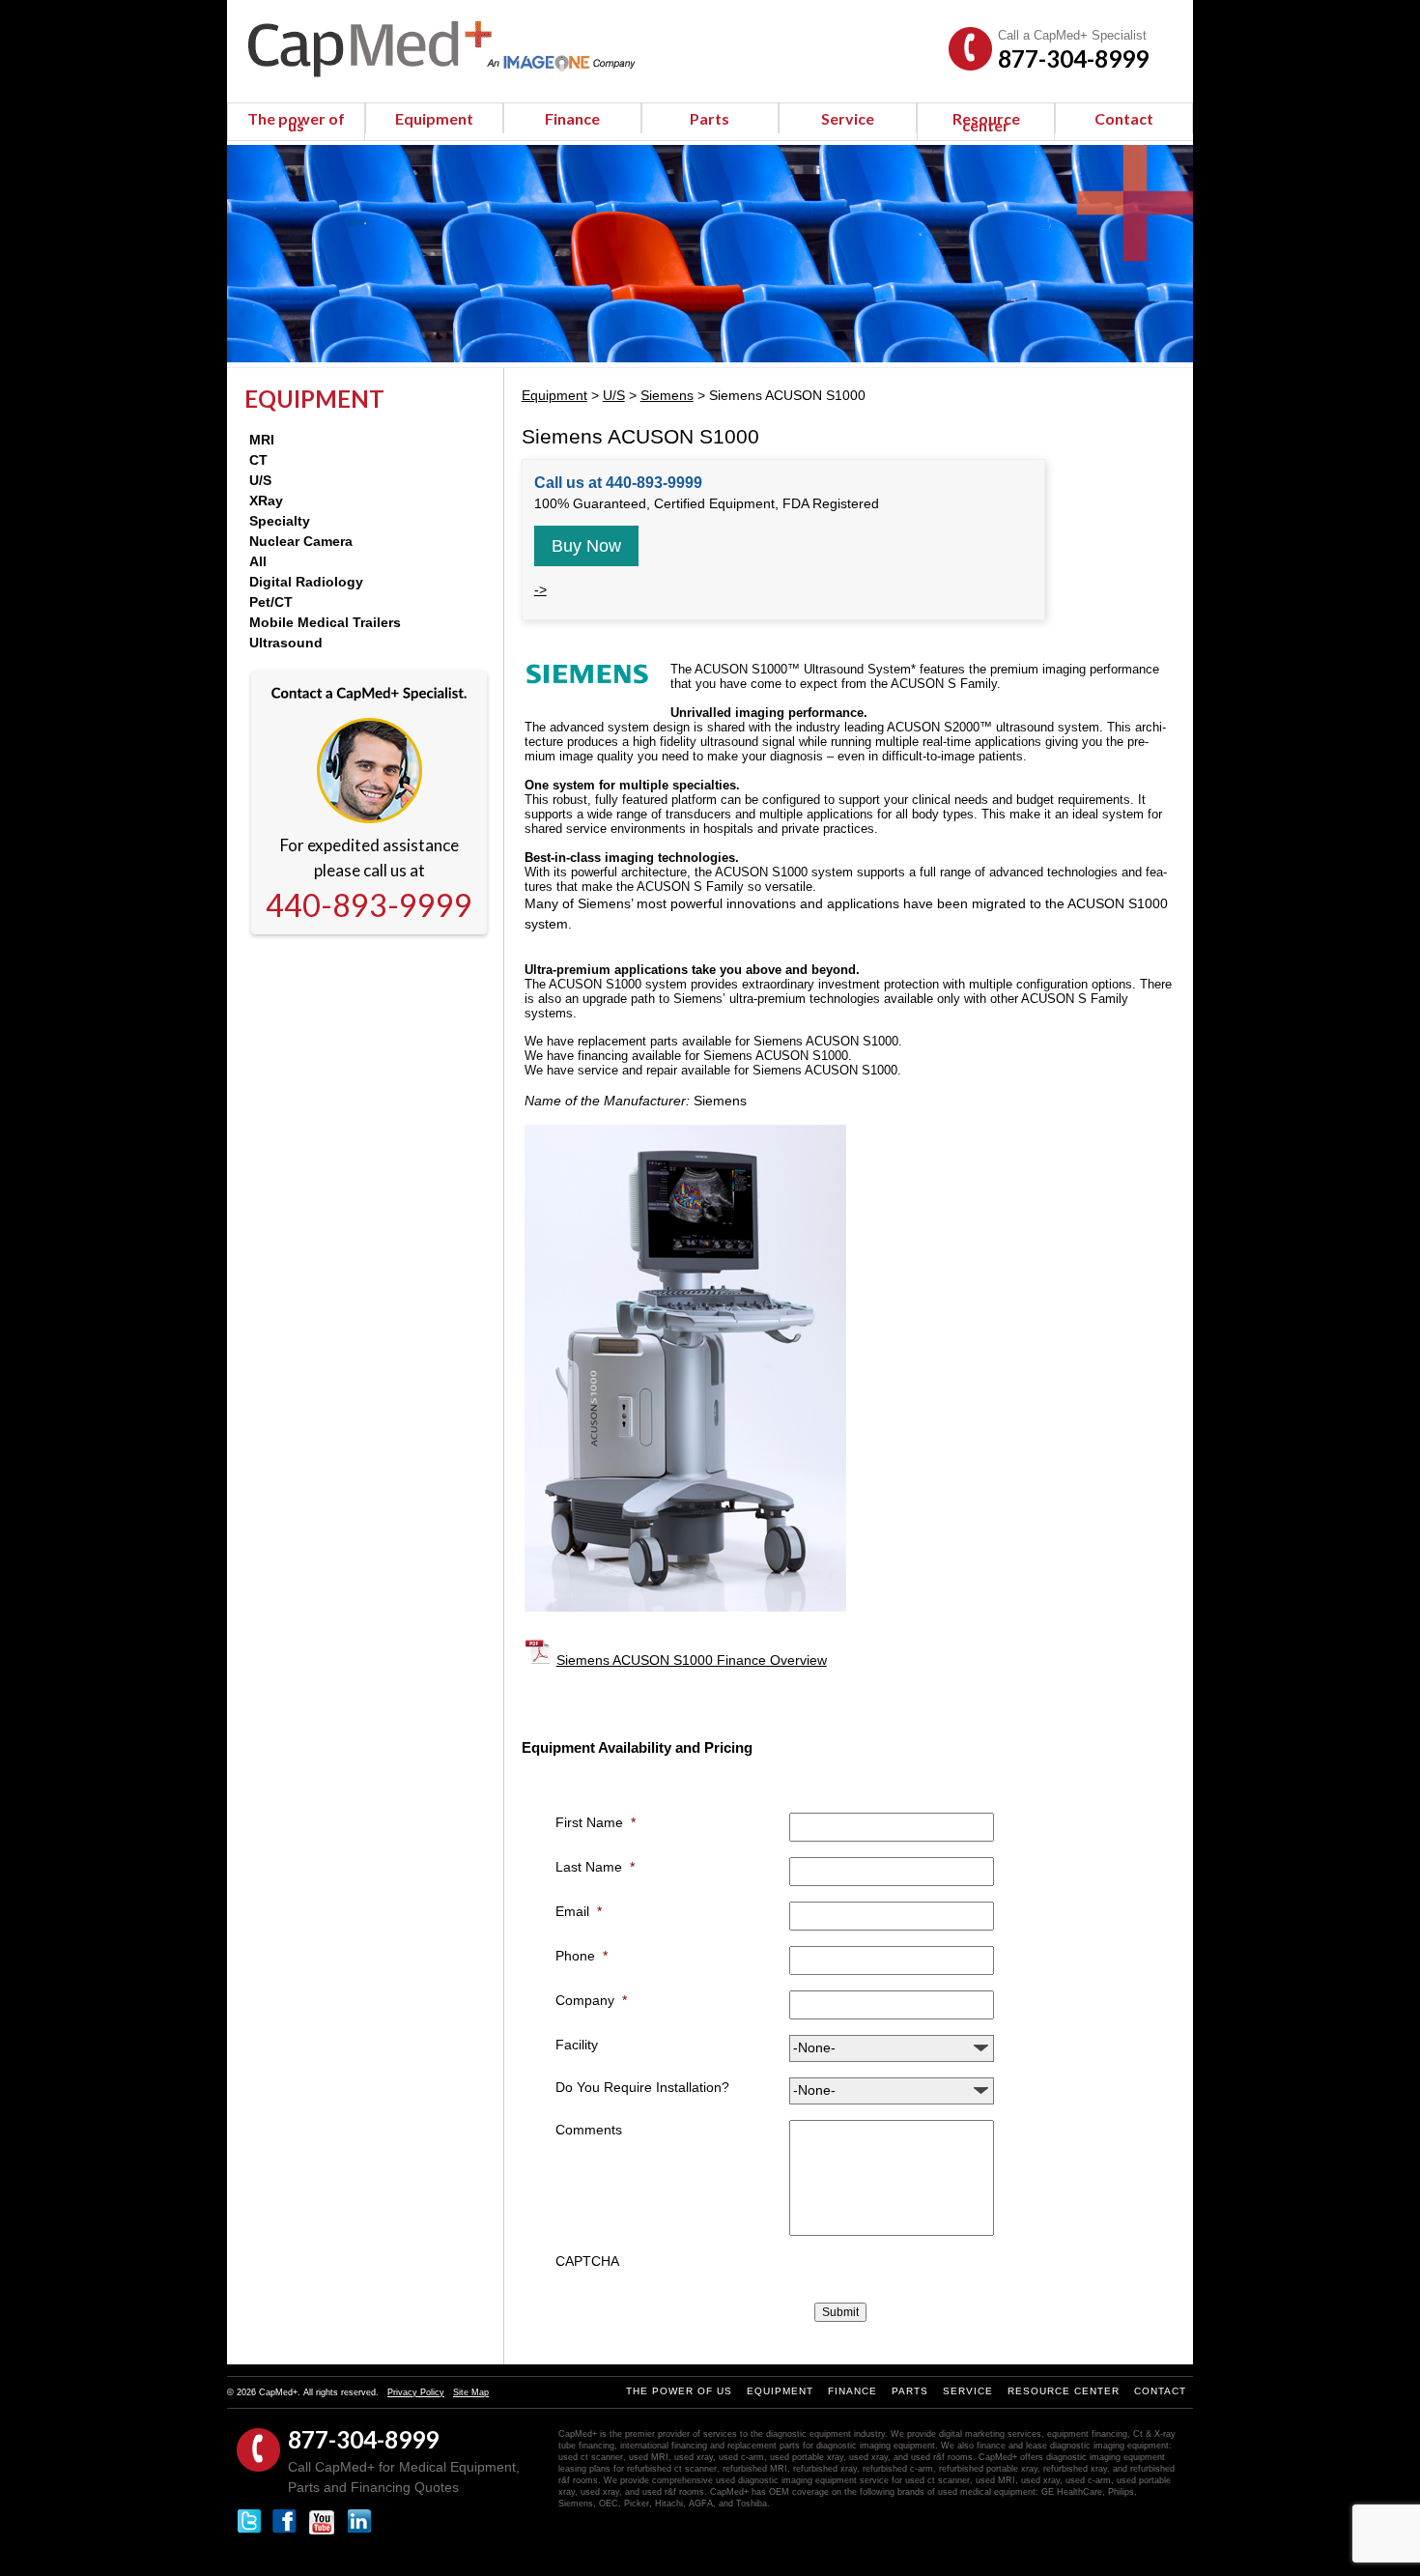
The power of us (296, 122)
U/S (260, 480)
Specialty (280, 521)
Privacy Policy (416, 2392)
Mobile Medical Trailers (325, 622)
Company (591, 2000)
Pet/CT (271, 602)
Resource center (986, 122)
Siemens (667, 395)
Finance (572, 118)
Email (579, 1911)
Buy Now (586, 546)
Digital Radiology (306, 582)
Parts (710, 118)
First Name (596, 1822)
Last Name (595, 1867)
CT (258, 460)
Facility (577, 2045)
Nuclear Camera (301, 541)
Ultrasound (286, 643)
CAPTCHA (587, 2261)
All (258, 561)
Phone (582, 1956)
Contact (1124, 118)
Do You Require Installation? (642, 2087)
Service (848, 118)
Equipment (434, 118)
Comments (589, 2130)
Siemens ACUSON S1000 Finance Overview (692, 1660)
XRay (266, 501)
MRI (262, 440)
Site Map (471, 2392)
